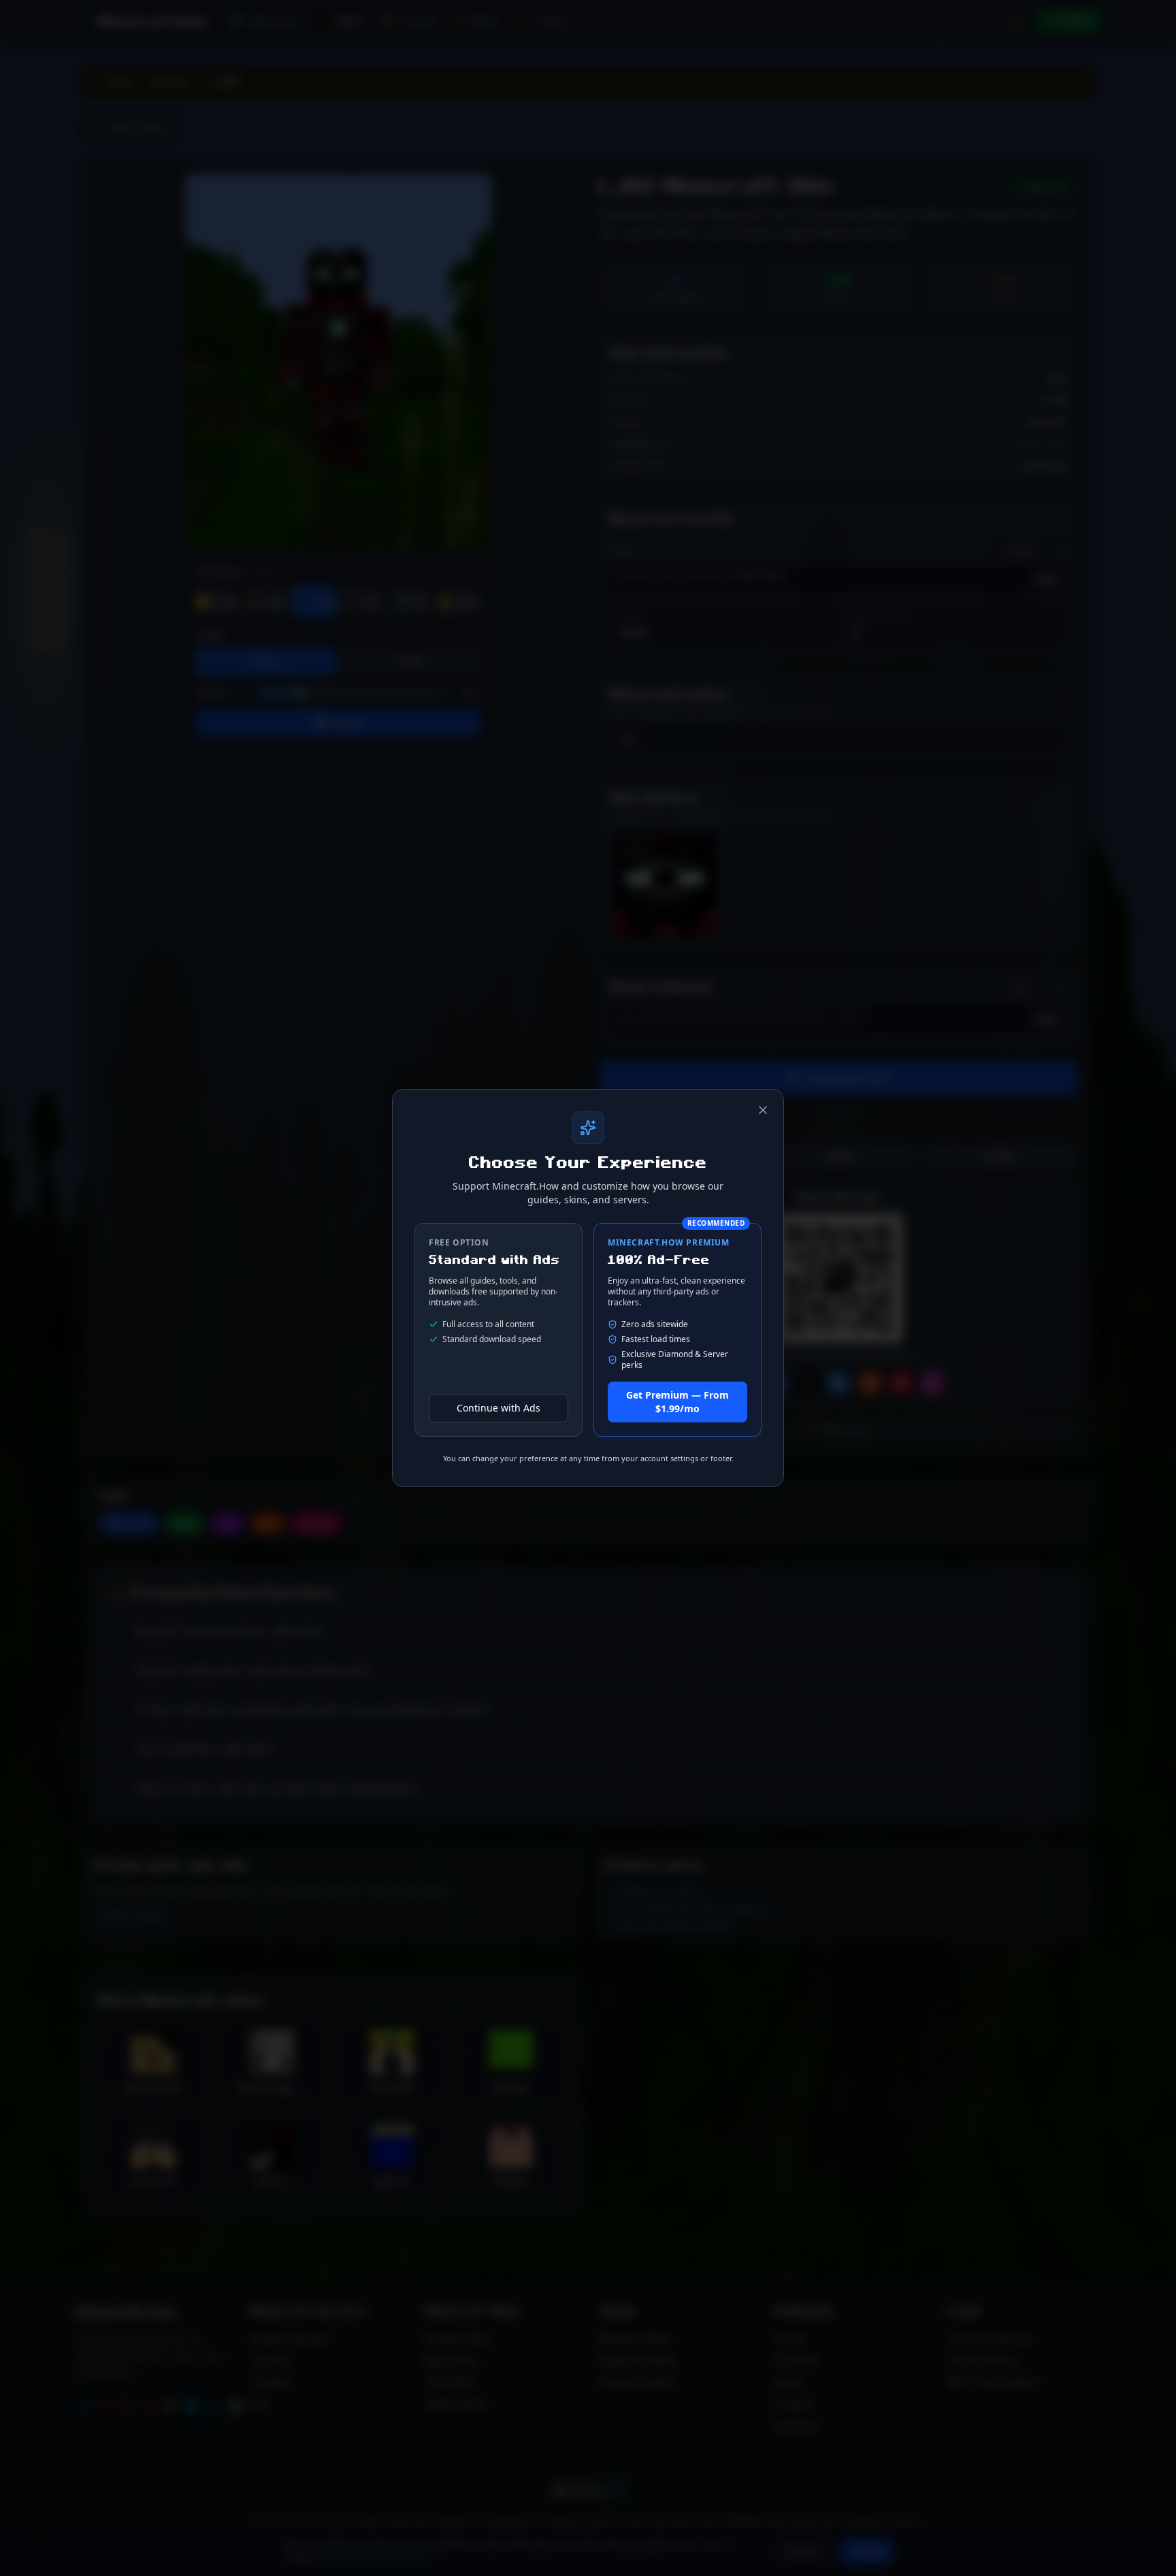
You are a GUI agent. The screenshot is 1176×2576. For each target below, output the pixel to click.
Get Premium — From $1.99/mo (677, 1402)
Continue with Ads (499, 1408)
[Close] (763, 1110)
